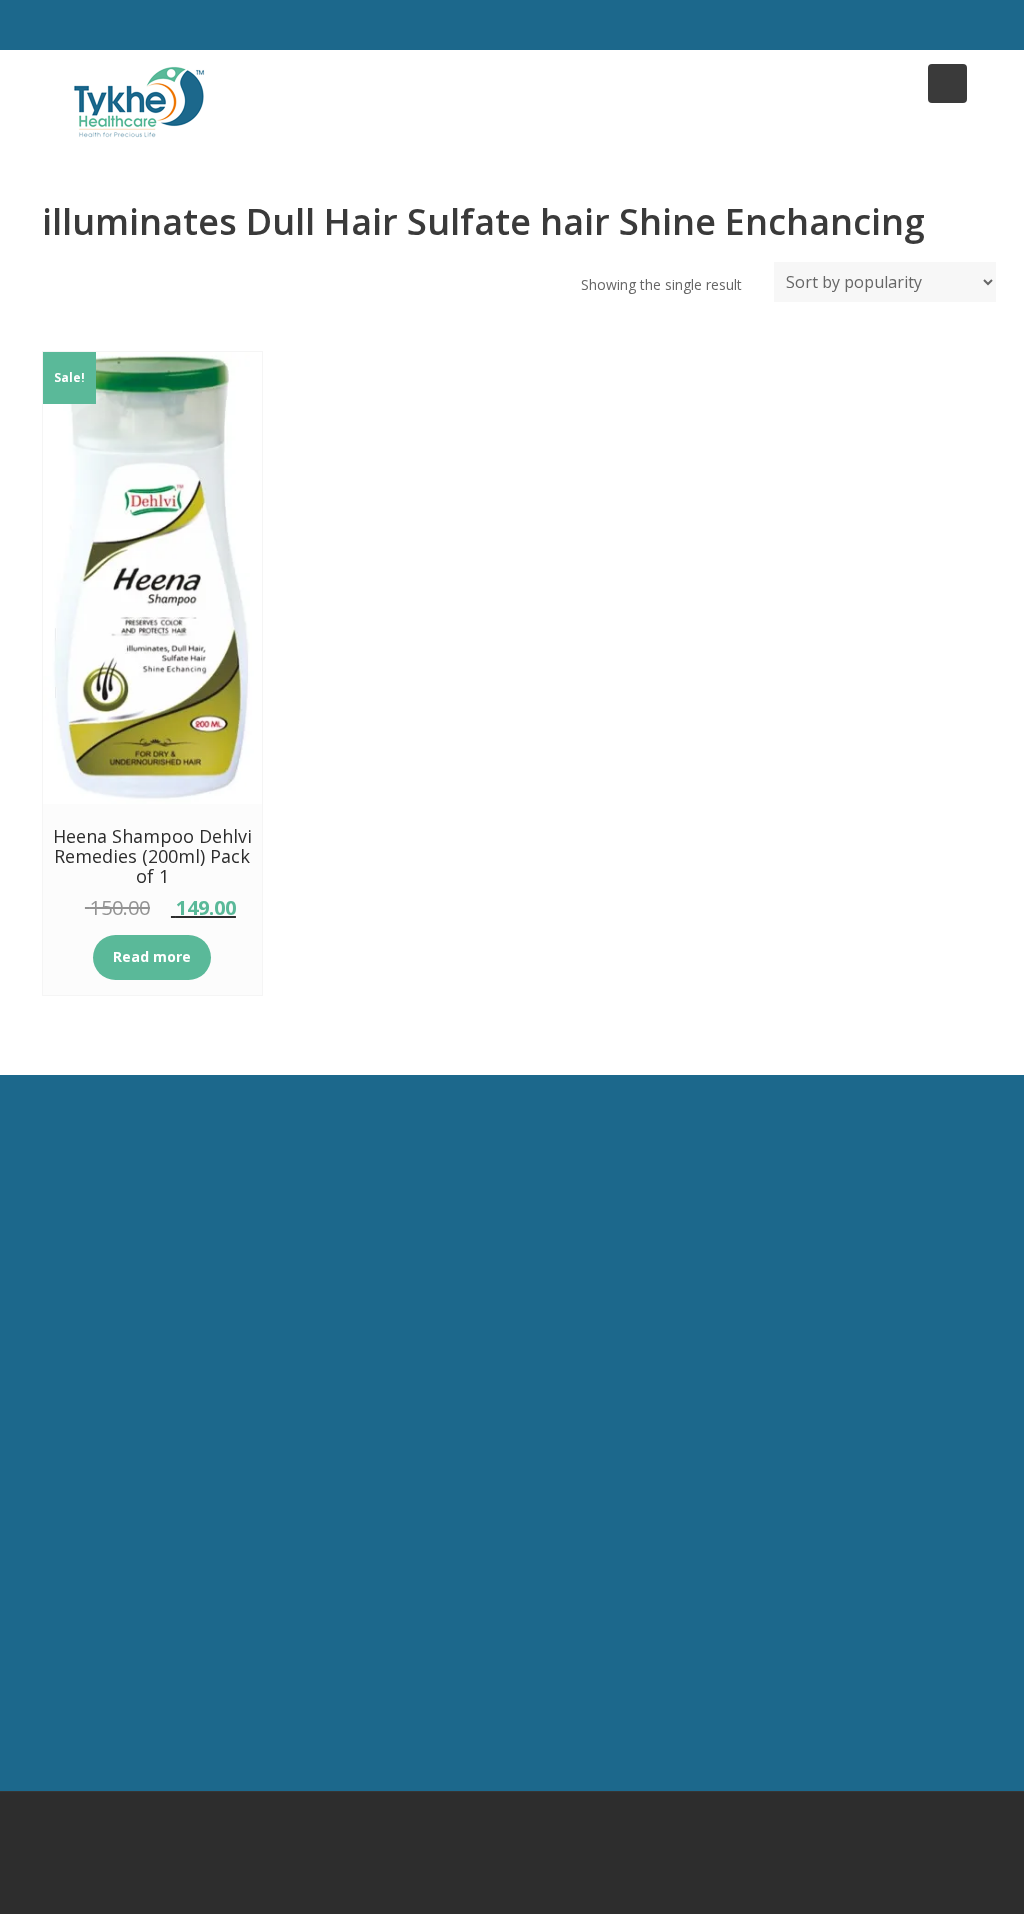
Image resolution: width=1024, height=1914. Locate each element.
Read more (152, 956)
